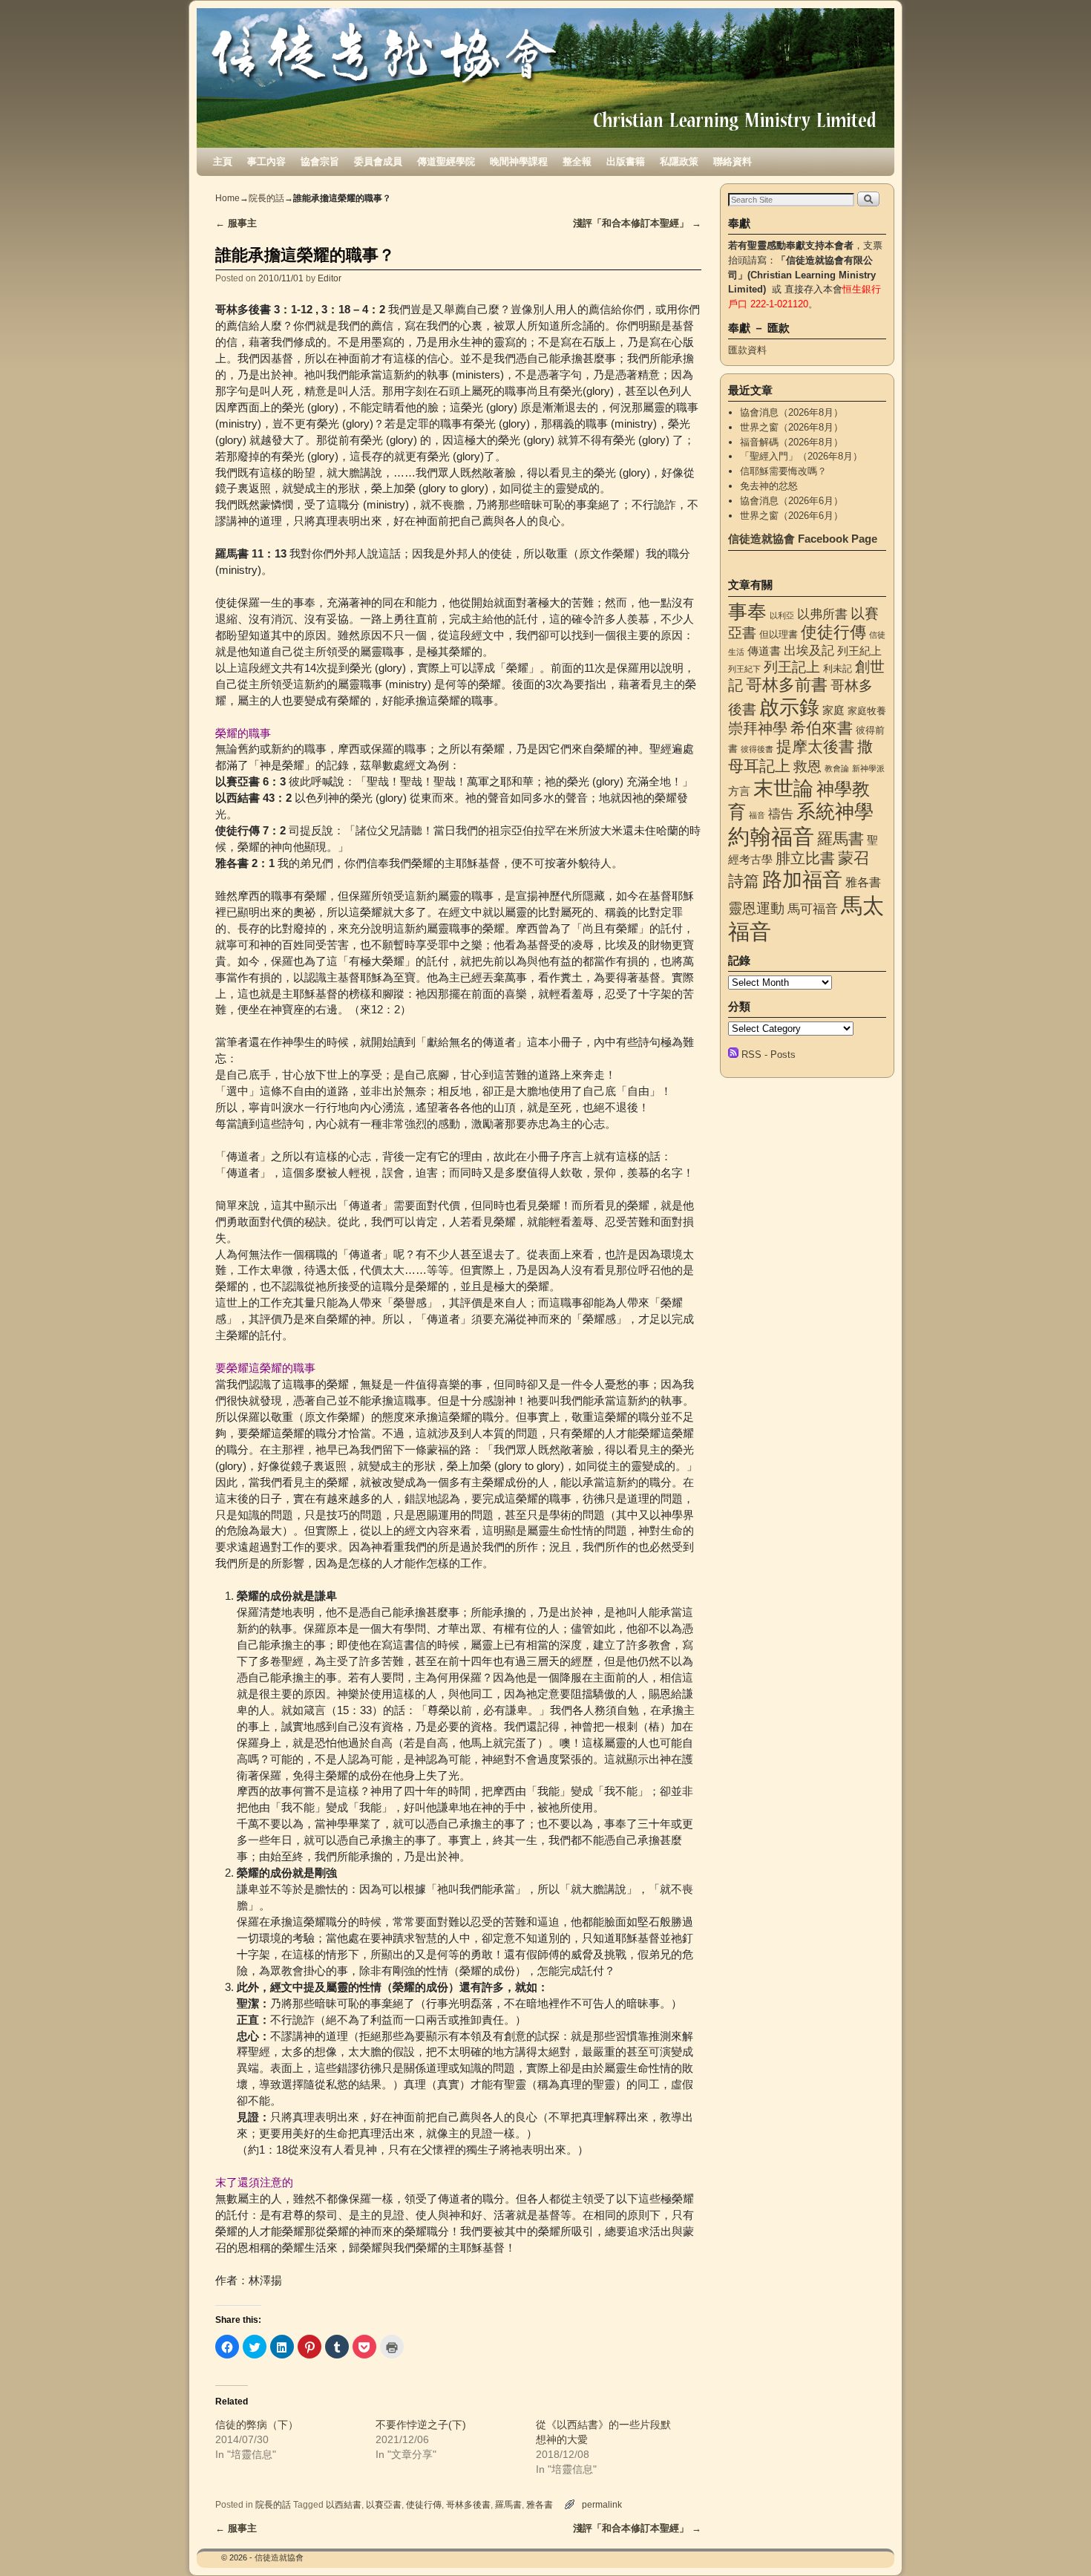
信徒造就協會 (279, 2557)
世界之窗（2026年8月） (792, 427)
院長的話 (266, 198)
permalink (602, 2504)
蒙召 (854, 858)
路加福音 (802, 879)
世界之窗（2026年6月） (792, 516)
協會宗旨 (320, 161)
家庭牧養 (867, 711)
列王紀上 (859, 651)
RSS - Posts (769, 1055)
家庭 (833, 710)
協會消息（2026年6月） (792, 501)
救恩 (807, 766)
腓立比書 (805, 858)
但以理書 (779, 634)
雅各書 (540, 2504)
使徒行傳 (424, 2504)
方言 (739, 791)
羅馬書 (508, 2504)
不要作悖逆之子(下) (421, 2425)
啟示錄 (789, 707)
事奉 (747, 612)
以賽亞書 (384, 2504)
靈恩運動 (756, 908)
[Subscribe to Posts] (733, 1055)
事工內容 (266, 161)
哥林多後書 (468, 2504)
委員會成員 (378, 161)
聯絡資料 (733, 161)
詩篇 (744, 881)
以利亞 (782, 615)
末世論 (783, 788)
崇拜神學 (758, 728)
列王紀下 (744, 669)
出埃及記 (809, 650)
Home (227, 198)
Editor (330, 278)
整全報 (577, 161)
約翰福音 (771, 836)
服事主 (236, 223)
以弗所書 (822, 614)
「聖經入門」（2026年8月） (801, 456)
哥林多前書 (787, 685)
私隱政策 (679, 161)
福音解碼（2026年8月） (792, 442)
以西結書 (344, 2504)
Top (1056, 2541)
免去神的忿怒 (769, 486)
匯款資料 (747, 350)
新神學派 (868, 768)
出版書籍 (626, 161)
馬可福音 (813, 909)
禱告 (781, 814)
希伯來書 (822, 728)
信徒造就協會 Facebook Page (803, 539)
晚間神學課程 (519, 161)
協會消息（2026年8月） (792, 412)
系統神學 (835, 811)
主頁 (223, 161)
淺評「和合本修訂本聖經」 (637, 223)
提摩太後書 (815, 746)
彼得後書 (757, 749)
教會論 (837, 768)
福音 (757, 815)
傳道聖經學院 (446, 161)
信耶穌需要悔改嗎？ (783, 471)
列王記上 (792, 667)
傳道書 (764, 651)
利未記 (838, 668)
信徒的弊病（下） (257, 2425)
